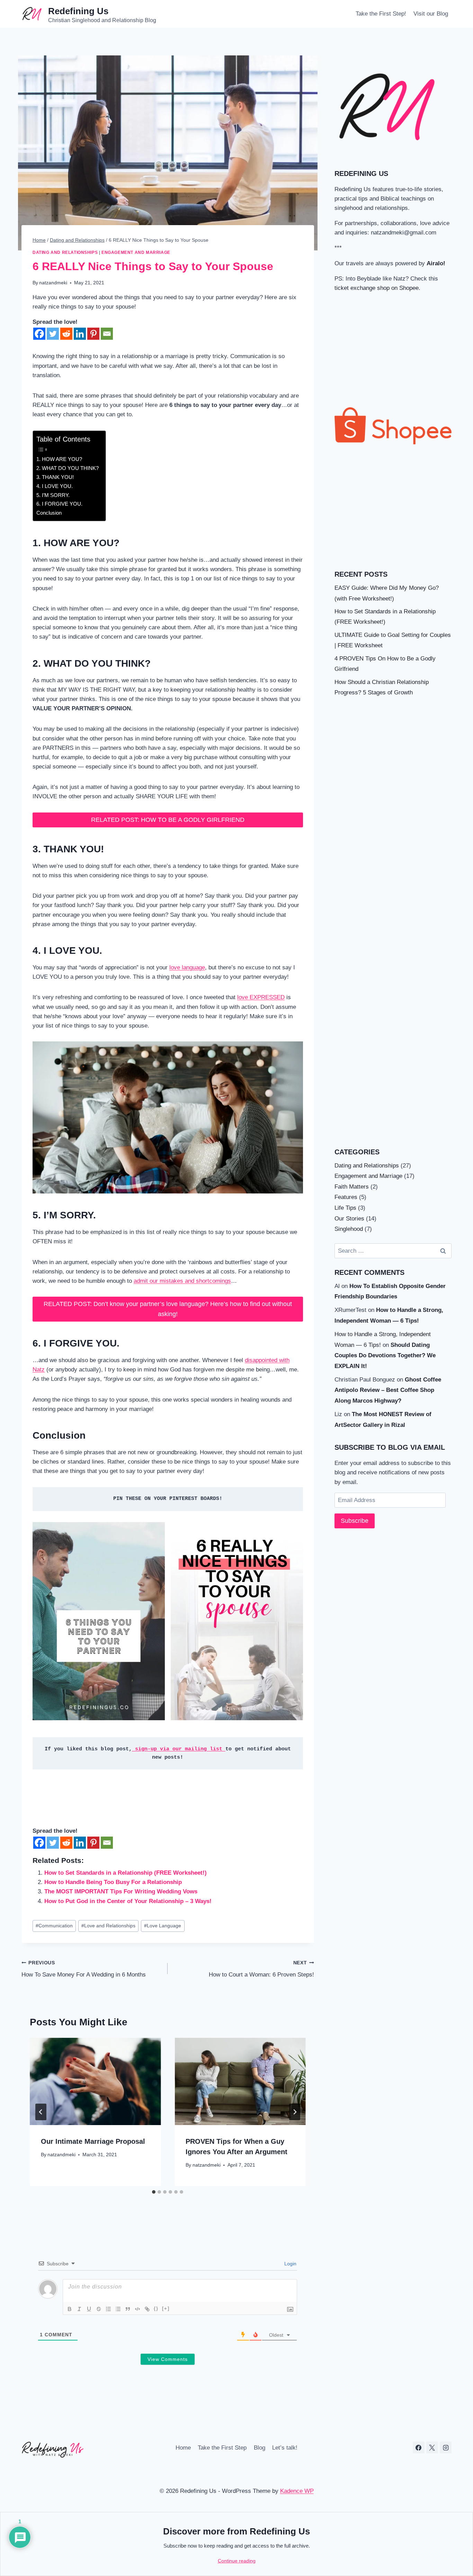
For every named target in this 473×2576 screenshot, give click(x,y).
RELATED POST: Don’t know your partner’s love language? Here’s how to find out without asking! (168, 1309)
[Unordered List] (118, 2309)
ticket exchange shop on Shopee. (377, 288)
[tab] (154, 2192)
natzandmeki (53, 283)
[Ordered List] (108, 2309)
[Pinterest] (93, 334)
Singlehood (349, 1229)
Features (346, 1197)
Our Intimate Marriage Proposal (93, 2141)
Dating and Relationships (65, 252)
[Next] (295, 2112)
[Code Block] (137, 2309)
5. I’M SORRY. (53, 495)
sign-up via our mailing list (179, 1749)
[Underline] (89, 2309)
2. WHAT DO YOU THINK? (68, 468)
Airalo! (436, 263)
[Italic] (79, 2309)
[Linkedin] (80, 334)
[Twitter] (53, 334)
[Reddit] (66, 334)
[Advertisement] (393, 350)
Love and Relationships (108, 1926)
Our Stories (349, 1219)
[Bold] (70, 2309)
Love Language (163, 1926)
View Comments (168, 2359)
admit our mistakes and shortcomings (182, 1281)
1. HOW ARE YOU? (59, 459)
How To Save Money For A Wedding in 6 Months (84, 1969)
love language (187, 967)
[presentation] (95, 2081)
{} (156, 2308)
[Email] (107, 334)
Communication (54, 1926)
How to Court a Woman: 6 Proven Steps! (261, 1969)
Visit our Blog (431, 14)
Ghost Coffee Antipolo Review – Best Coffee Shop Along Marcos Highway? (388, 1390)
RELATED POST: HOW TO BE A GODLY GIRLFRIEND (168, 820)
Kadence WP (297, 2491)
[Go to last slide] (41, 2112)
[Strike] (99, 2309)
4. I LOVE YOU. (55, 486)
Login (290, 2264)
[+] (166, 2308)
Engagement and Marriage (136, 252)
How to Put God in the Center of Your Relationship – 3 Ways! (128, 1901)
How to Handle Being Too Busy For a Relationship (113, 1882)
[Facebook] (39, 334)
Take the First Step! (381, 14)
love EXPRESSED (261, 997)
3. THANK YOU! (55, 477)
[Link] (147, 2309)
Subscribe (355, 1521)
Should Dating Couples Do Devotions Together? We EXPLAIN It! (385, 1356)
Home (183, 2448)
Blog (260, 2448)
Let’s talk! (285, 2448)
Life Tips (345, 1208)
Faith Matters (352, 1187)
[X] (432, 2448)
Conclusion (49, 513)
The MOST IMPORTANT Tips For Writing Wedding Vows (121, 1891)
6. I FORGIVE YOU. (59, 504)
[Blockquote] (128, 2309)
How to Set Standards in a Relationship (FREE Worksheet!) (126, 1873)
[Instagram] (446, 2448)
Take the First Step (222, 2448)
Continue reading (237, 2561)
